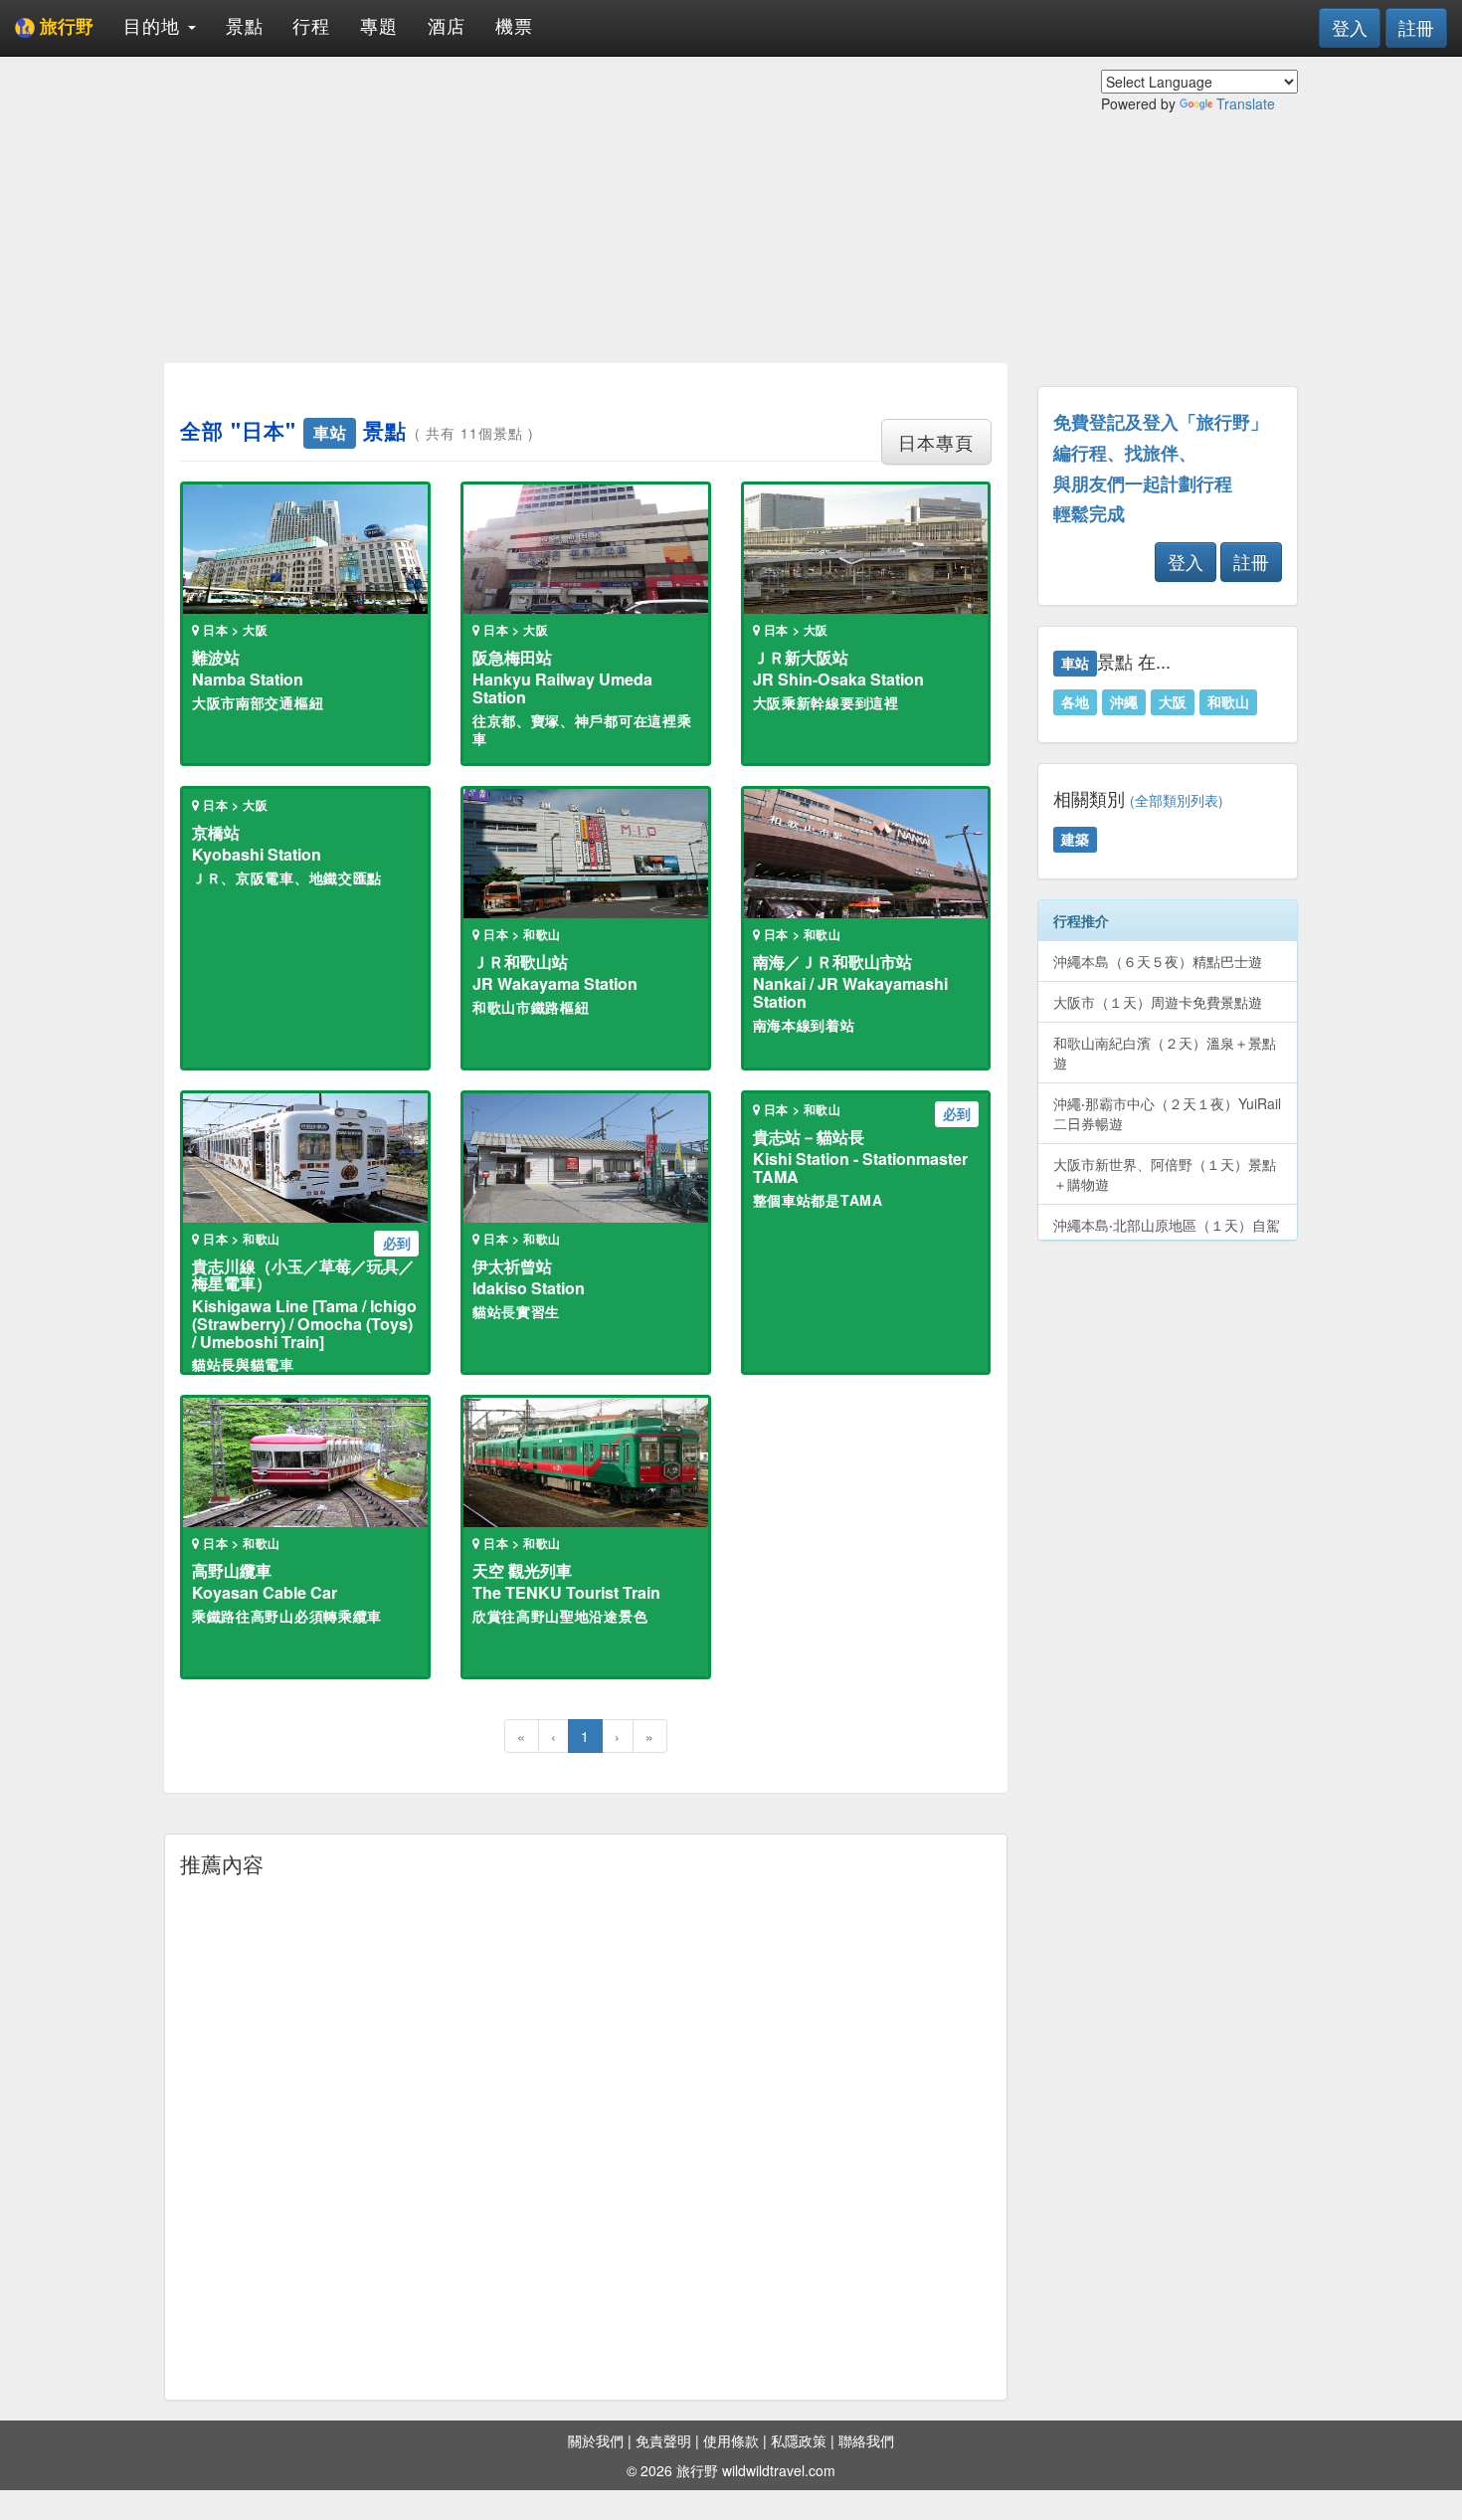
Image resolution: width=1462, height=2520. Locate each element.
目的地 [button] (155, 25)
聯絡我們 (866, 2440)
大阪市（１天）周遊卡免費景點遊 (1158, 1002)
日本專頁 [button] (936, 442)
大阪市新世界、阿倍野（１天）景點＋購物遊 (1165, 1174)
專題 (379, 25)
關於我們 (596, 2440)
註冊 (1416, 27)
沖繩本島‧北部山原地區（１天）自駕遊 (1167, 1235)
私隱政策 (799, 2440)
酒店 (447, 25)
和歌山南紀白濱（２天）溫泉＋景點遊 (1165, 1053)
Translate (1246, 103)
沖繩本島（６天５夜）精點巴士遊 (1158, 961)
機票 (514, 25)
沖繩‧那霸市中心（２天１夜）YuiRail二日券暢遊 (1167, 1113)
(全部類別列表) (1177, 800)
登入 (1350, 27)
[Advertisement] (586, 209)
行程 (311, 25)
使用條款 (731, 2440)
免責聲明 (663, 2440)
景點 (245, 25)
